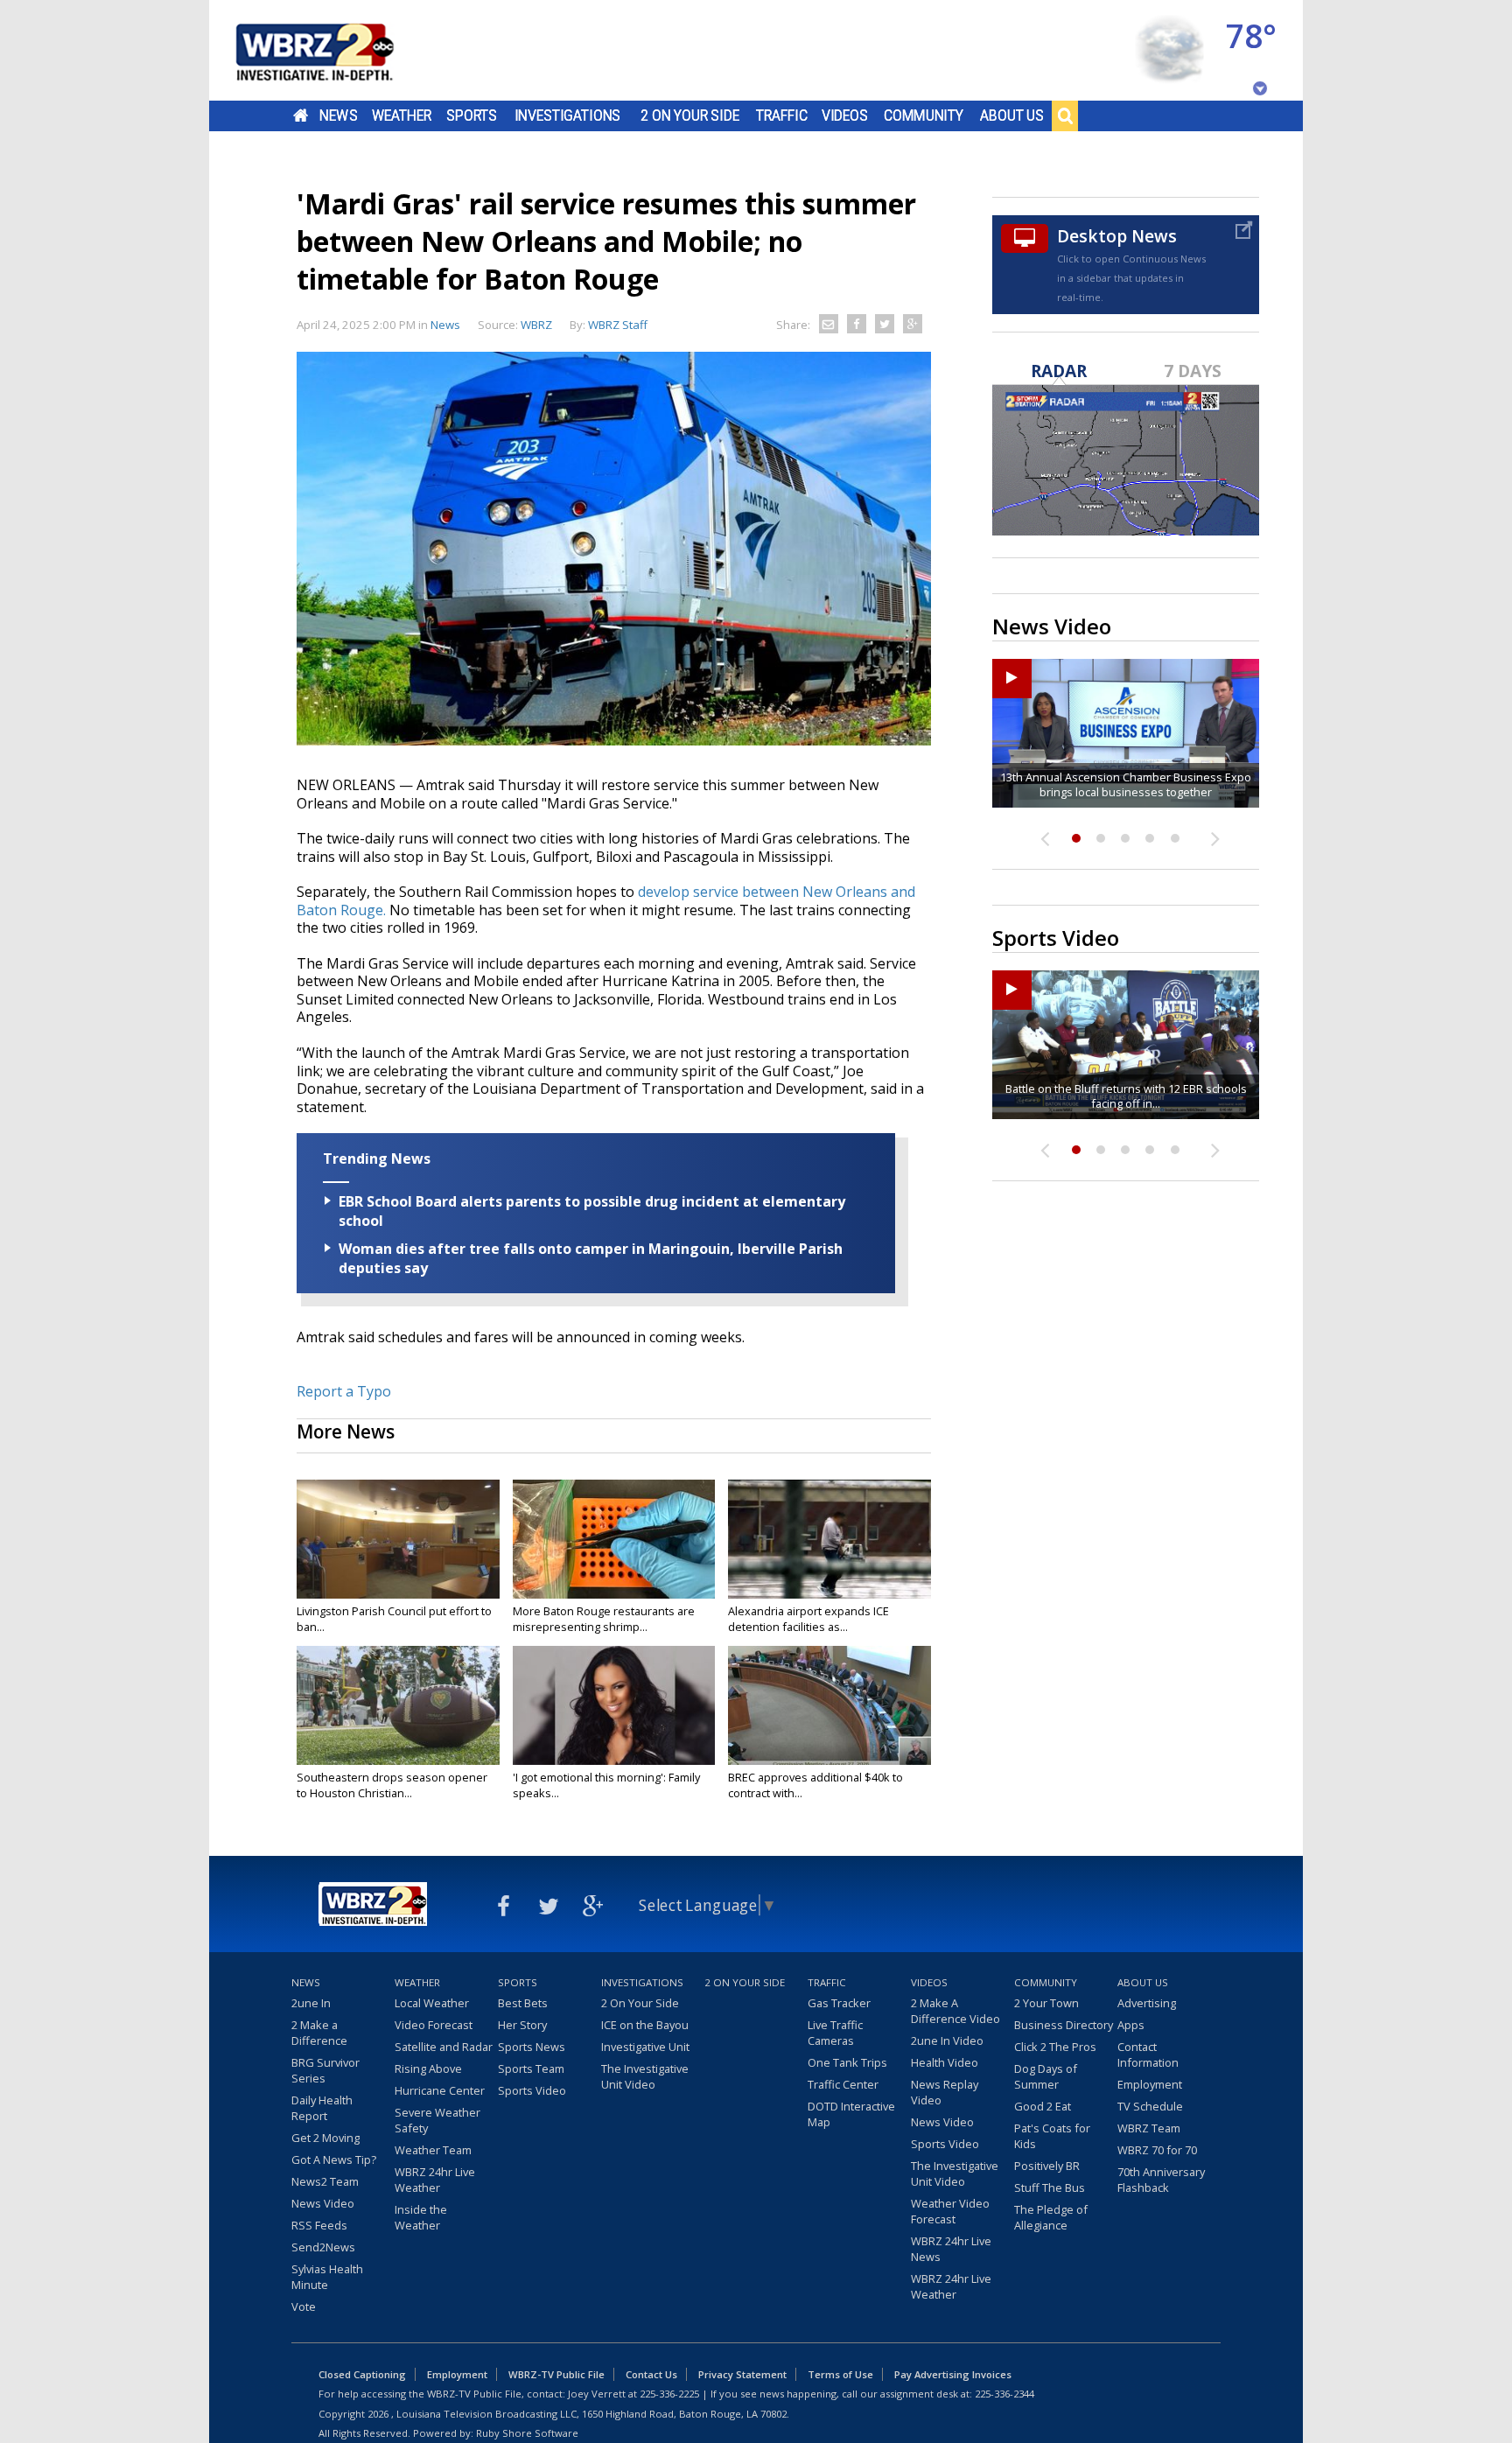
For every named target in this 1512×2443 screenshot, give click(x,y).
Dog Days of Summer (1046, 2076)
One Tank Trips (847, 2062)
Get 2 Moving (325, 2138)
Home (301, 115)
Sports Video (532, 2090)
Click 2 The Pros (1055, 2047)
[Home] (336, 50)
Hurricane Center (440, 2090)
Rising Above (428, 2068)
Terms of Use (840, 2374)
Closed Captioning (362, 2374)
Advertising (1147, 2003)
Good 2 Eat (1043, 2106)
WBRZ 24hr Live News (951, 2249)
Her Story (522, 2025)
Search (1065, 115)
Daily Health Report (322, 2108)
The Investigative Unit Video (645, 2076)
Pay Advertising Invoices (953, 2374)
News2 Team (325, 2181)
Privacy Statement (742, 2374)
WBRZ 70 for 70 (1157, 2150)
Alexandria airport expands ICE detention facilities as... (808, 1619)
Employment (1150, 2084)
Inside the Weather (421, 2217)
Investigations (568, 115)
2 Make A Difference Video (955, 2011)
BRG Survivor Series (325, 2070)
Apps (1131, 2025)
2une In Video (947, 2040)
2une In (311, 2003)
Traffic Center (843, 2084)
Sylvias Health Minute (327, 2277)
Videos (845, 115)
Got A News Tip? (334, 2159)
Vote (304, 2306)
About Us (1012, 115)
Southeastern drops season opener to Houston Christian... (392, 1785)
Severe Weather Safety (437, 2120)
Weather (402, 115)
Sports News (532, 2047)
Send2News (323, 2247)
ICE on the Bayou (645, 2025)
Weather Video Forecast (950, 2211)
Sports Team (531, 2068)
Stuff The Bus (1050, 2187)
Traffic (782, 115)
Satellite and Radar (444, 2047)
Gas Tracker (839, 2003)
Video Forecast (434, 2025)
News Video (323, 2203)
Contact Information (1148, 2054)
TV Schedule (1150, 2106)
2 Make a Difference (319, 2033)
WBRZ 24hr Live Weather (435, 2180)
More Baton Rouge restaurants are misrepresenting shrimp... (604, 1619)
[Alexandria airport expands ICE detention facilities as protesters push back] (829, 1539)
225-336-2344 (1004, 2394)
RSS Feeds (319, 2225)
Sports (472, 115)
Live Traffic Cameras (835, 2033)
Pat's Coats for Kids (1052, 2136)
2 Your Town (1046, 2003)
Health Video (945, 2062)
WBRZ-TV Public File (556, 2374)
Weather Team (433, 2150)
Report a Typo (344, 1391)
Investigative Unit (645, 2047)
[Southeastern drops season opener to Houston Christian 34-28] (398, 1705)
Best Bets (523, 2003)
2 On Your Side (690, 115)
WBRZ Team (1149, 2128)
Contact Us (651, 2374)
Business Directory (1064, 2025)
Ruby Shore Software (527, 2433)
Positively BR (1047, 2166)
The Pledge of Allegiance (1051, 2217)
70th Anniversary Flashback (1161, 2180)
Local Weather (432, 2003)
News (338, 115)
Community (924, 115)
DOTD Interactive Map (851, 2114)
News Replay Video (945, 2092)
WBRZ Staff (618, 325)
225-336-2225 (669, 2394)
